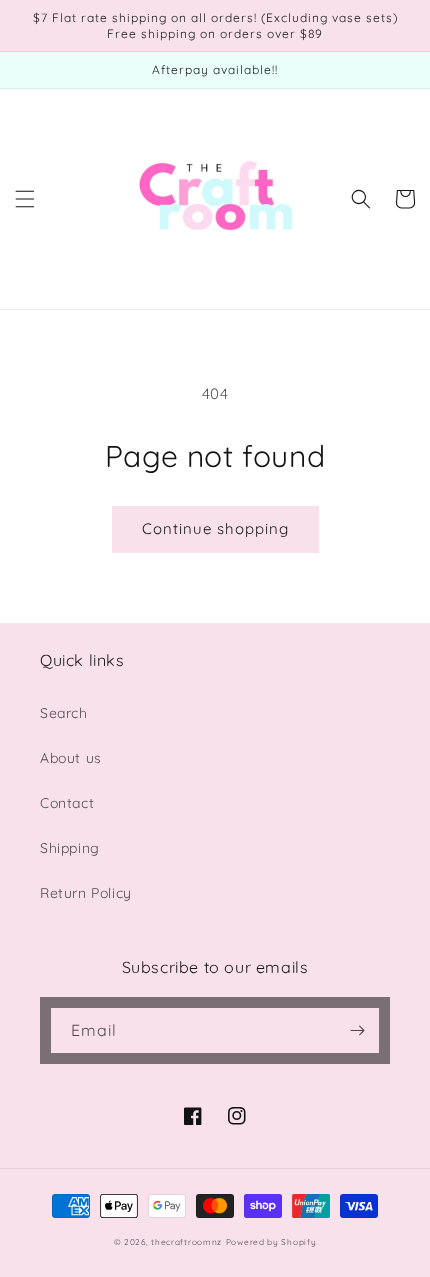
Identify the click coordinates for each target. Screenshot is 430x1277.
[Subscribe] (357, 1030)
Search (64, 713)
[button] (25, 199)
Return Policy (86, 893)
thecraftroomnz (186, 1242)
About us (71, 758)
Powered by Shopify (271, 1242)
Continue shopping (215, 528)
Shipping (70, 848)
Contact (67, 803)
